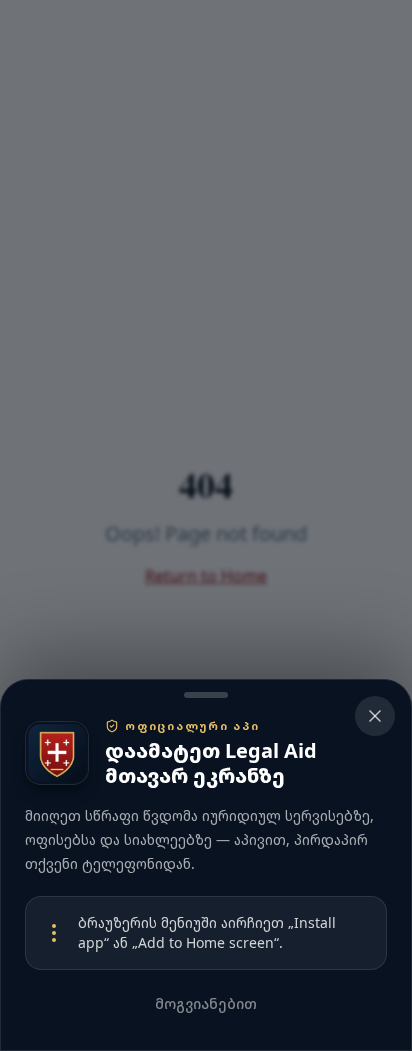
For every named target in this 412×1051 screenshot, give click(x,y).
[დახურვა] (206, 525)
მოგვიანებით (206, 1003)
